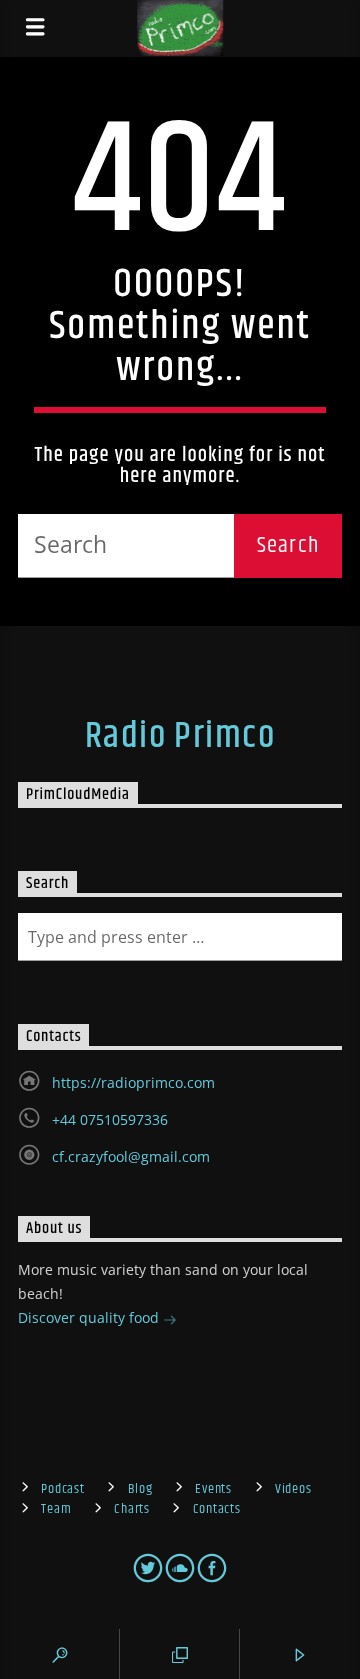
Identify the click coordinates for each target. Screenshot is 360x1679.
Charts (131, 1509)
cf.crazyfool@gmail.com (131, 1156)
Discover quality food (90, 1317)
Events (213, 1489)
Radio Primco (180, 737)
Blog (140, 1489)
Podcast (62, 1489)
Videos (293, 1489)
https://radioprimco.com (133, 1082)
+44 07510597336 (110, 1119)
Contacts (217, 1509)
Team (56, 1509)
